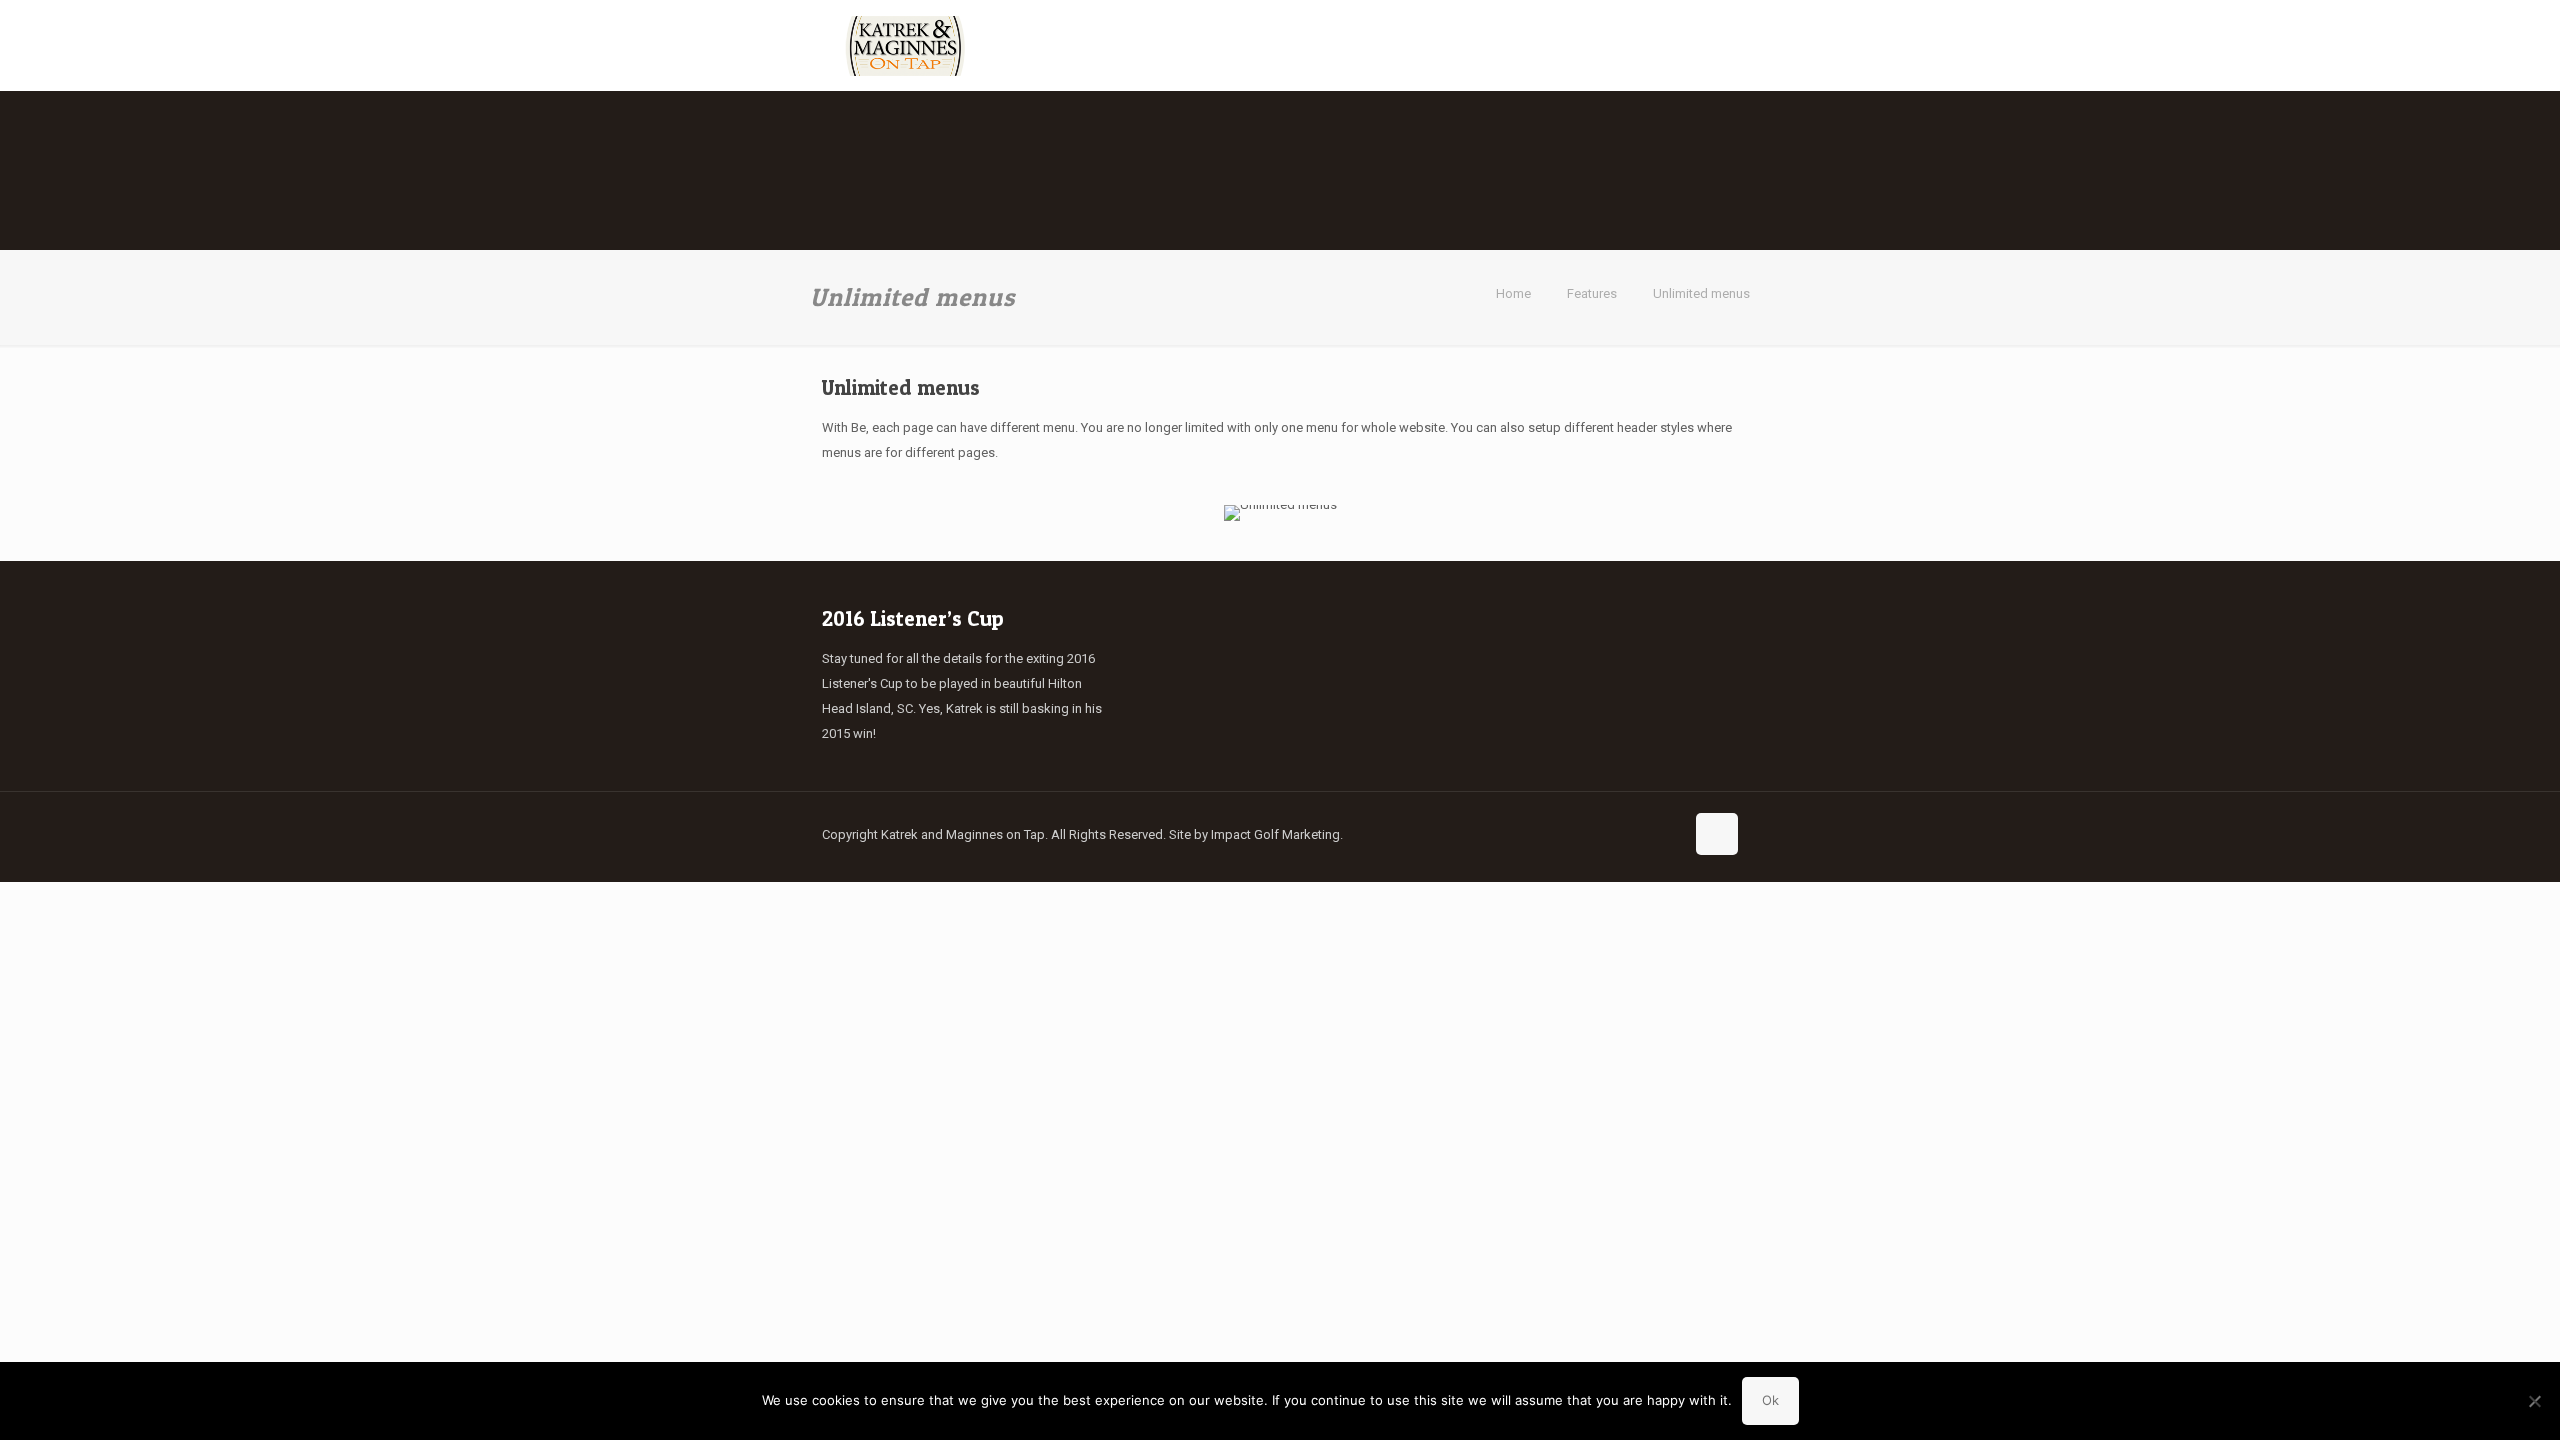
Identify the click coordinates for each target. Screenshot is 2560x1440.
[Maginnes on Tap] (905, 45)
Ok (1770, 1400)
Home (1513, 293)
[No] (2535, 1401)
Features (1592, 293)
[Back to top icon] (1717, 834)
